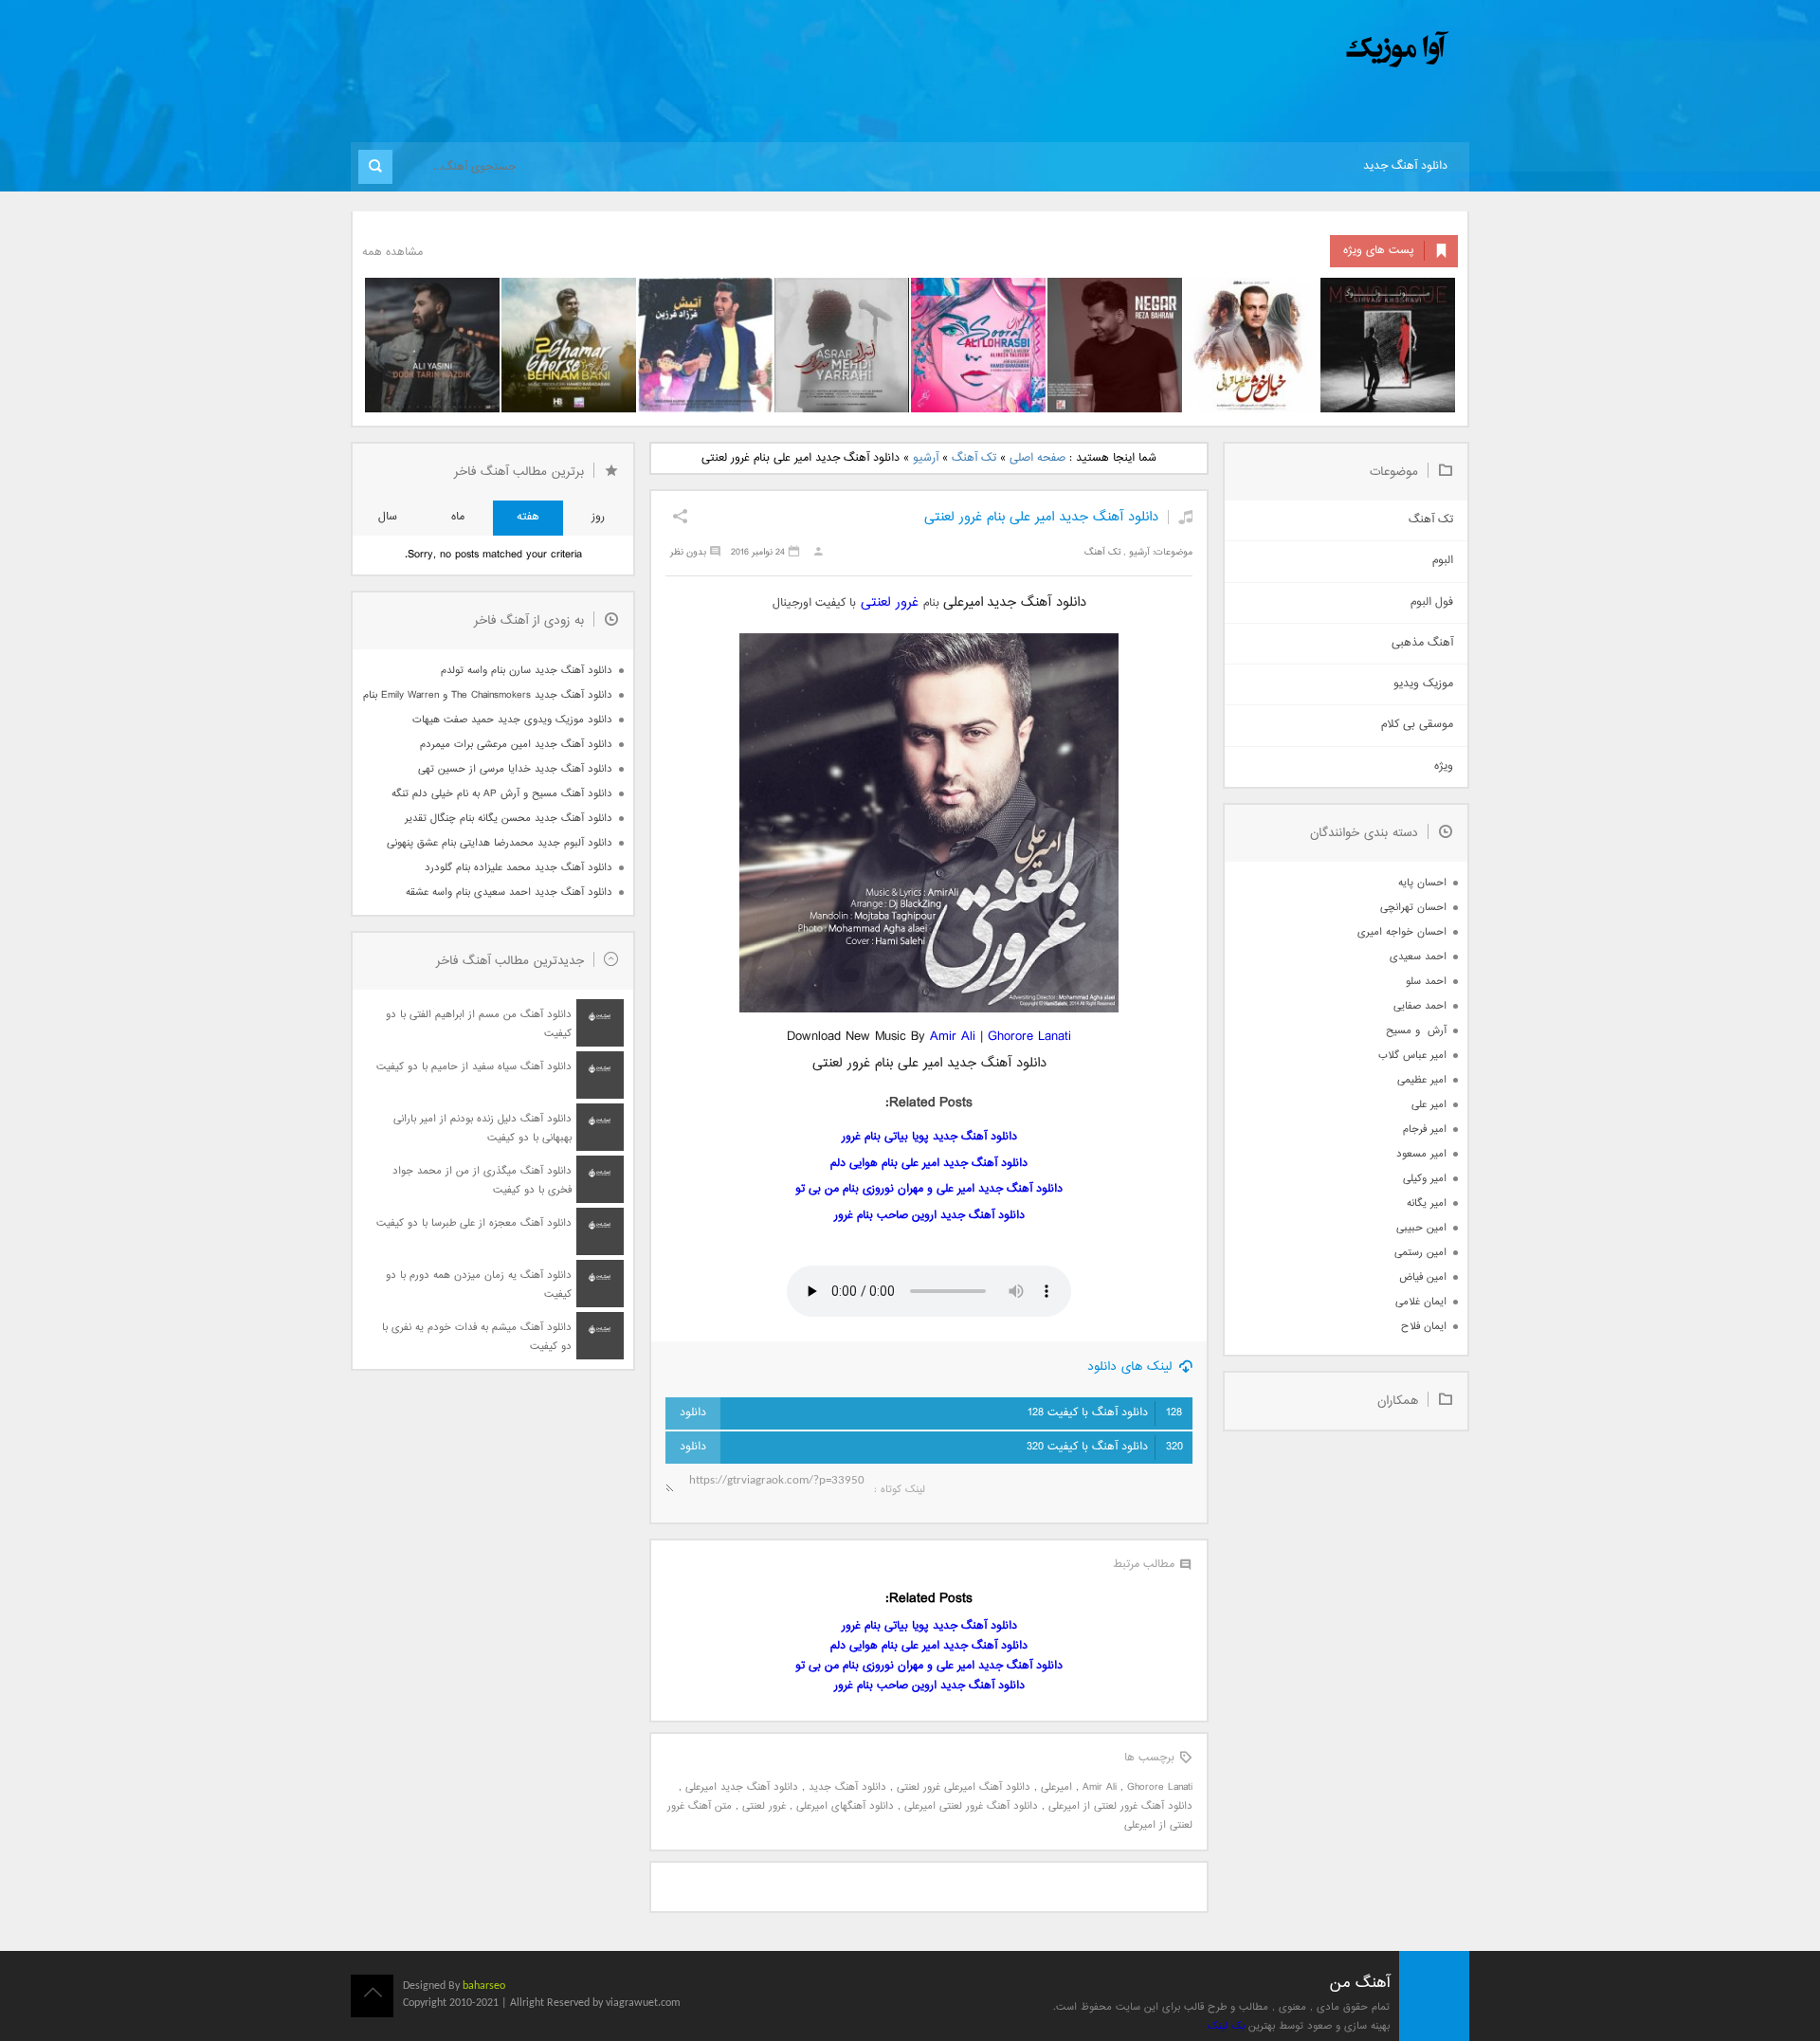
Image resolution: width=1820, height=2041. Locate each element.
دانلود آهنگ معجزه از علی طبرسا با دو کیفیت (474, 1223)
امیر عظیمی (1422, 1080)
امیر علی (1429, 1105)
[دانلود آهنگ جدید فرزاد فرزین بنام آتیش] (705, 345)
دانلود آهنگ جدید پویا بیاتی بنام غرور (929, 1137)
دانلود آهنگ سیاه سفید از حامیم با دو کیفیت (474, 1067)
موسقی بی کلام (1417, 725)
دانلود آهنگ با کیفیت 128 (1105, 1413)
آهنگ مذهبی (1422, 643)
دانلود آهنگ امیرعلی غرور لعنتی (964, 1787)
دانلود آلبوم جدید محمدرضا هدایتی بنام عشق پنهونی (500, 843)
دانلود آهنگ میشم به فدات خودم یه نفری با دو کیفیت (477, 1337)
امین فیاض (1423, 1277)
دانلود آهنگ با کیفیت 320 (1105, 1447)
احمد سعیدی (1418, 957)
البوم (1443, 561)
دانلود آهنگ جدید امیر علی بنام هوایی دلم (929, 1164)
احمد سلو (1426, 982)
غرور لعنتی (892, 602)
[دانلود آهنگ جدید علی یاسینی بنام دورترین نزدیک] (432, 345)
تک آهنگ (974, 458)
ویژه (1444, 766)
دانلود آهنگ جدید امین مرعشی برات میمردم (516, 745)
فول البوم (1432, 602)
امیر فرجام (1425, 1130)
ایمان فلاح (1424, 1327)
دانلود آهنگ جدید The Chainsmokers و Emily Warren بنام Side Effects (487, 695)
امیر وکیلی (1425, 1179)
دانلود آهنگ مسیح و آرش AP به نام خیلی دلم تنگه (502, 794)
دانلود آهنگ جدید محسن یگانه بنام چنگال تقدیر (509, 819)
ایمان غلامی (1421, 1302)
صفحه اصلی (1037, 458)
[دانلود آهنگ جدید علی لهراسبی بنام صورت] (978, 345)
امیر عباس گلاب (1412, 1056)
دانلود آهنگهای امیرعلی (845, 1806)
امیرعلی (1056, 1787)
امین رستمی (1420, 1253)
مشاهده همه (392, 253)
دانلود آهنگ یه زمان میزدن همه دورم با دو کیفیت (479, 1285)
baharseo (484, 1986)
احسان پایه (1422, 883)
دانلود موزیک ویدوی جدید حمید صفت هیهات (512, 720)
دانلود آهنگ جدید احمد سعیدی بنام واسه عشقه (509, 893)
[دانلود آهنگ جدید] (1240, 50)
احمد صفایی (1420, 1006)
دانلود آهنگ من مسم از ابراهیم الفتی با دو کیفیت (479, 1024)
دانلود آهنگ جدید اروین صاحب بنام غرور (929, 1216)
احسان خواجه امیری (1402, 932)
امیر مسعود (1421, 1154)
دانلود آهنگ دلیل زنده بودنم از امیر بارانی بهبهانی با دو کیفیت (482, 1129)
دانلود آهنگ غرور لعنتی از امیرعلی (1120, 1806)
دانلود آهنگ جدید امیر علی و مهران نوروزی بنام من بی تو (929, 1189)
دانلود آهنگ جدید (1405, 166)
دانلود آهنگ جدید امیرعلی (742, 1787)
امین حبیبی (1421, 1228)
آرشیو (926, 458)
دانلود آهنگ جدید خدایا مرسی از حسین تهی (515, 769)
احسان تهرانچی (1413, 908)
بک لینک (1226, 2026)
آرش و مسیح (1416, 1031)
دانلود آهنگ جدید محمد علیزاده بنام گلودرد (519, 868)
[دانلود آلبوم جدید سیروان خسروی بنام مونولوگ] (1388, 345)
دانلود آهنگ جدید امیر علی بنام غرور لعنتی (1041, 517)
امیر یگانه (1427, 1203)
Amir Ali (953, 1037)
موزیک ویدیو (1423, 684)
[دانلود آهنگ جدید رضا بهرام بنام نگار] (1115, 345)
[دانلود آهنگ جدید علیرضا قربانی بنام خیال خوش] (1251, 345)
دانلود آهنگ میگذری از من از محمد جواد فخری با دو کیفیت (482, 1181)
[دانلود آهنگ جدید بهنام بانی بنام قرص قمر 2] (569, 345)
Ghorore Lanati (1029, 1037)
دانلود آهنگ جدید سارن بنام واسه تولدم (527, 671)
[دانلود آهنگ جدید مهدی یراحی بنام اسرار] (842, 345)
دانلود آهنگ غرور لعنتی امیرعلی (971, 1806)
